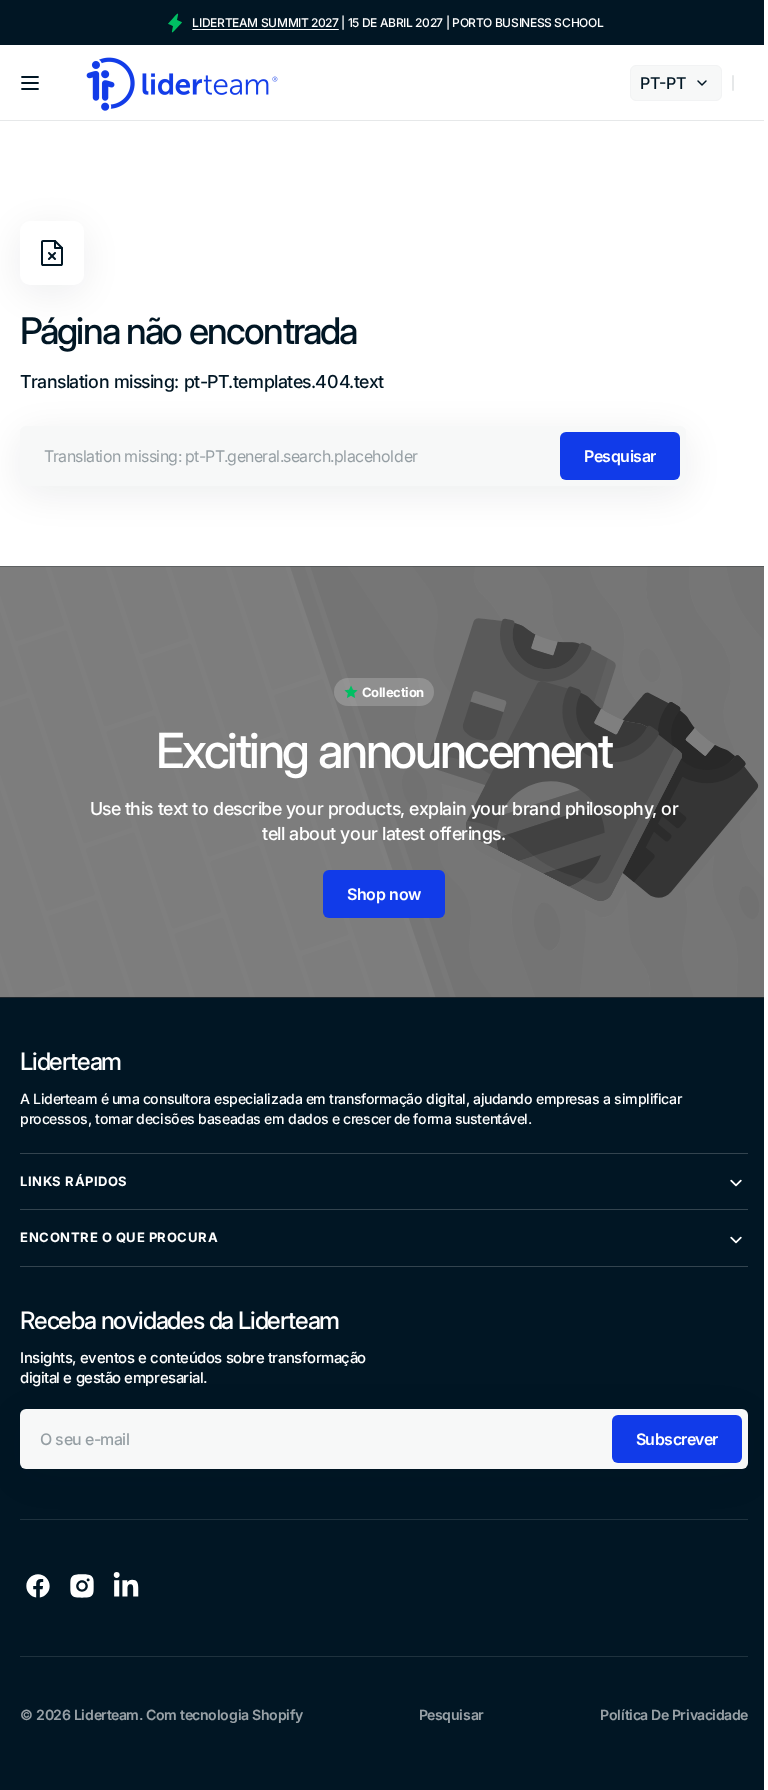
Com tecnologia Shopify (224, 1706)
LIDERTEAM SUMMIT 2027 (265, 22)
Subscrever (662, 1431)
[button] (30, 83)
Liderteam (106, 1706)
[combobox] (353, 456)
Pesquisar (620, 456)
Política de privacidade (659, 1706)
